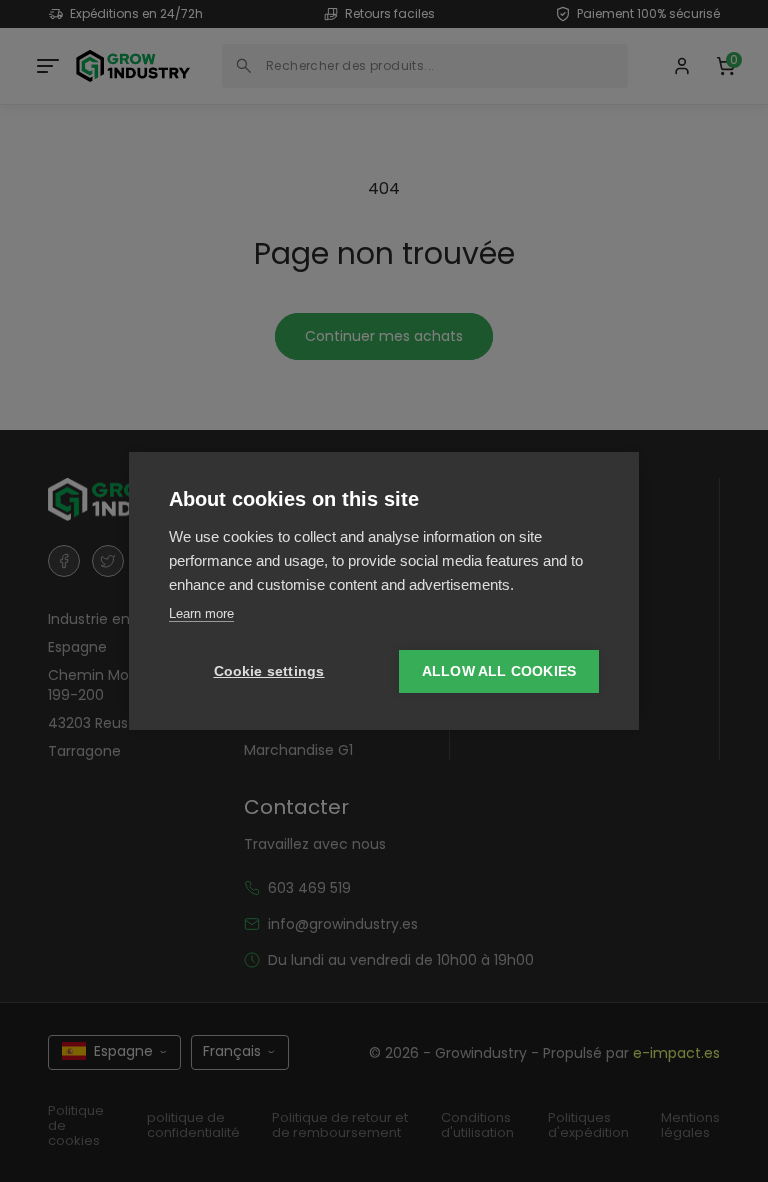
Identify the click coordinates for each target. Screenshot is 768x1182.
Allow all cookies (499, 671)
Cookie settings (269, 671)
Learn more (201, 613)
